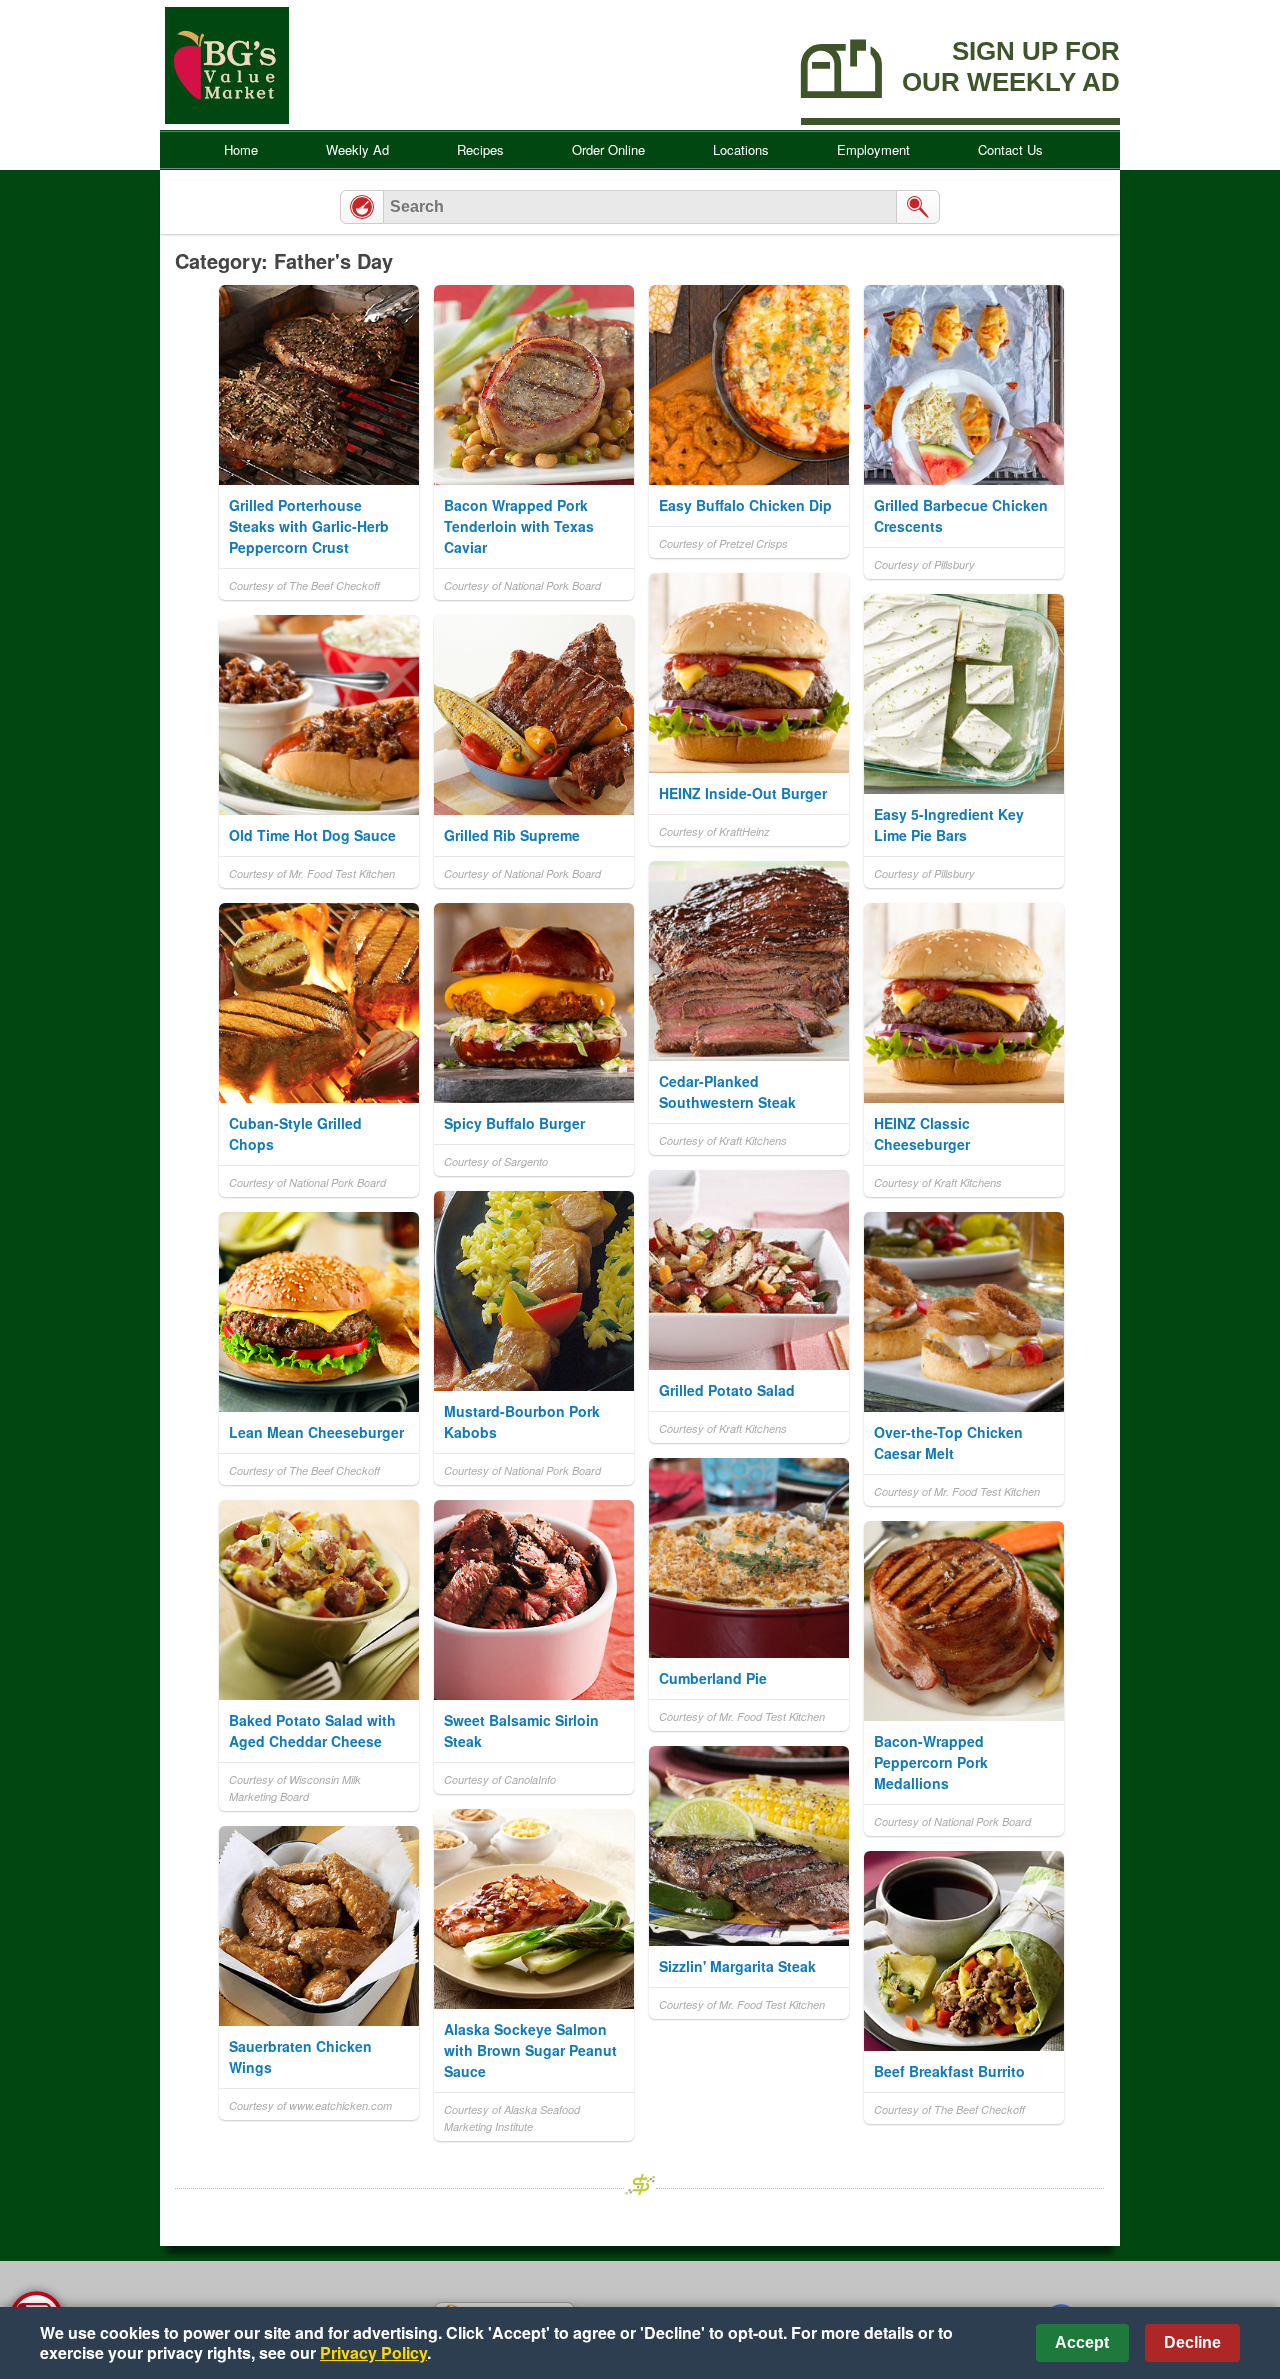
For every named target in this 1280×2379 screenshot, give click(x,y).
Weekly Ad (357, 149)
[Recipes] (362, 207)
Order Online (608, 149)
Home (241, 149)
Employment (873, 149)
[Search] (918, 207)
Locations (741, 149)
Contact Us (1010, 149)
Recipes (480, 149)
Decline (1192, 2342)
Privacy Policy (373, 2352)
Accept (1082, 2342)
